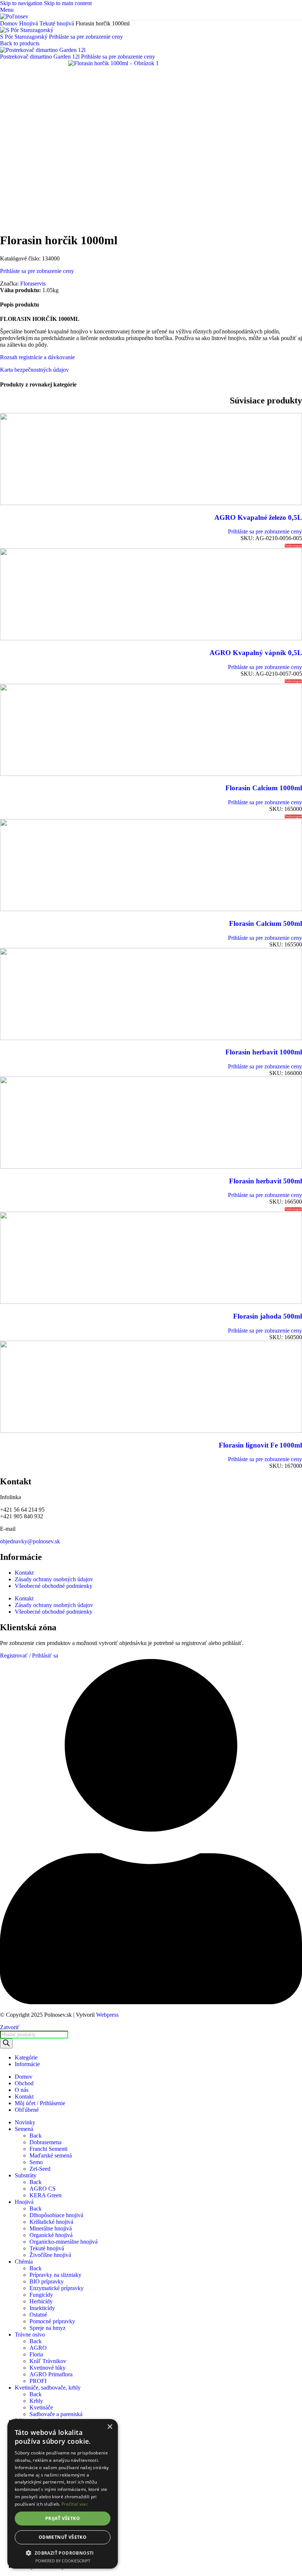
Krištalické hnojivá (51, 2222)
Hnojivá (29, 23)
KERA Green (45, 2195)
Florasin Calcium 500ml (266, 923)
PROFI (38, 2381)
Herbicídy (41, 2301)
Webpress (107, 2015)
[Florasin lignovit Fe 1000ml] (151, 1431)
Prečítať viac (75, 2504)
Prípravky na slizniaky (55, 2275)
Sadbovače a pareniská (56, 2414)
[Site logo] (14, 16)
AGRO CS (43, 2189)
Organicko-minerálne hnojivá (64, 2242)
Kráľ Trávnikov (48, 2361)
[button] (63, 2553)
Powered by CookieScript (63, 2561)
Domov (10, 23)
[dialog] (63, 2494)
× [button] (110, 2427)
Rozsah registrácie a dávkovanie (37, 357)
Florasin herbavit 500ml (266, 1181)
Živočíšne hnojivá (50, 2255)
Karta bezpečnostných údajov (34, 370)
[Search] (6, 2043)
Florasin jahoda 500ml (268, 1316)
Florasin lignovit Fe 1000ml (260, 1445)
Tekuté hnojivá (57, 23)
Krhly (36, 2401)
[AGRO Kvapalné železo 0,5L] (151, 503)
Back (36, 2136)
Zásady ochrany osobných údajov (54, 1579)
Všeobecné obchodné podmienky (54, 1586)
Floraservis (33, 283)
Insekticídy (42, 2308)
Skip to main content (68, 3)
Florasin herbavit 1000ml (264, 1052)
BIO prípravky (47, 2281)
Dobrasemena (45, 2142)
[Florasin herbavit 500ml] (151, 1167)
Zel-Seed (40, 2169)
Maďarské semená (51, 2155)
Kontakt (24, 1573)
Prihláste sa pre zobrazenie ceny (86, 37)
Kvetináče (41, 2407)
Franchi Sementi (48, 2149)
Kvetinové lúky (48, 2368)
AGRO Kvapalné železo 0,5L (258, 517)
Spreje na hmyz (48, 2328)
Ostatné (38, 2315)
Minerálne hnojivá (51, 2228)
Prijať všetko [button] (63, 2518)
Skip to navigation (22, 3)
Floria (36, 2354)
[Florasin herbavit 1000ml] (151, 1038)
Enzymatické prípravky (57, 2288)
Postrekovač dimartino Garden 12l (41, 57)
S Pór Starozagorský (24, 37)
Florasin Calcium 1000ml (264, 788)
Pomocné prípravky (52, 2321)
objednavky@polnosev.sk (30, 1541)
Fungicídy (41, 2295)
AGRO (38, 2348)
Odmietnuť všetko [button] (63, 2537)
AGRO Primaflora (51, 2374)
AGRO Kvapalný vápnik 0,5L (256, 653)
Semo (36, 2162)
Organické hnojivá (51, 2235)
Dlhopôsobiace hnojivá (56, 2215)
